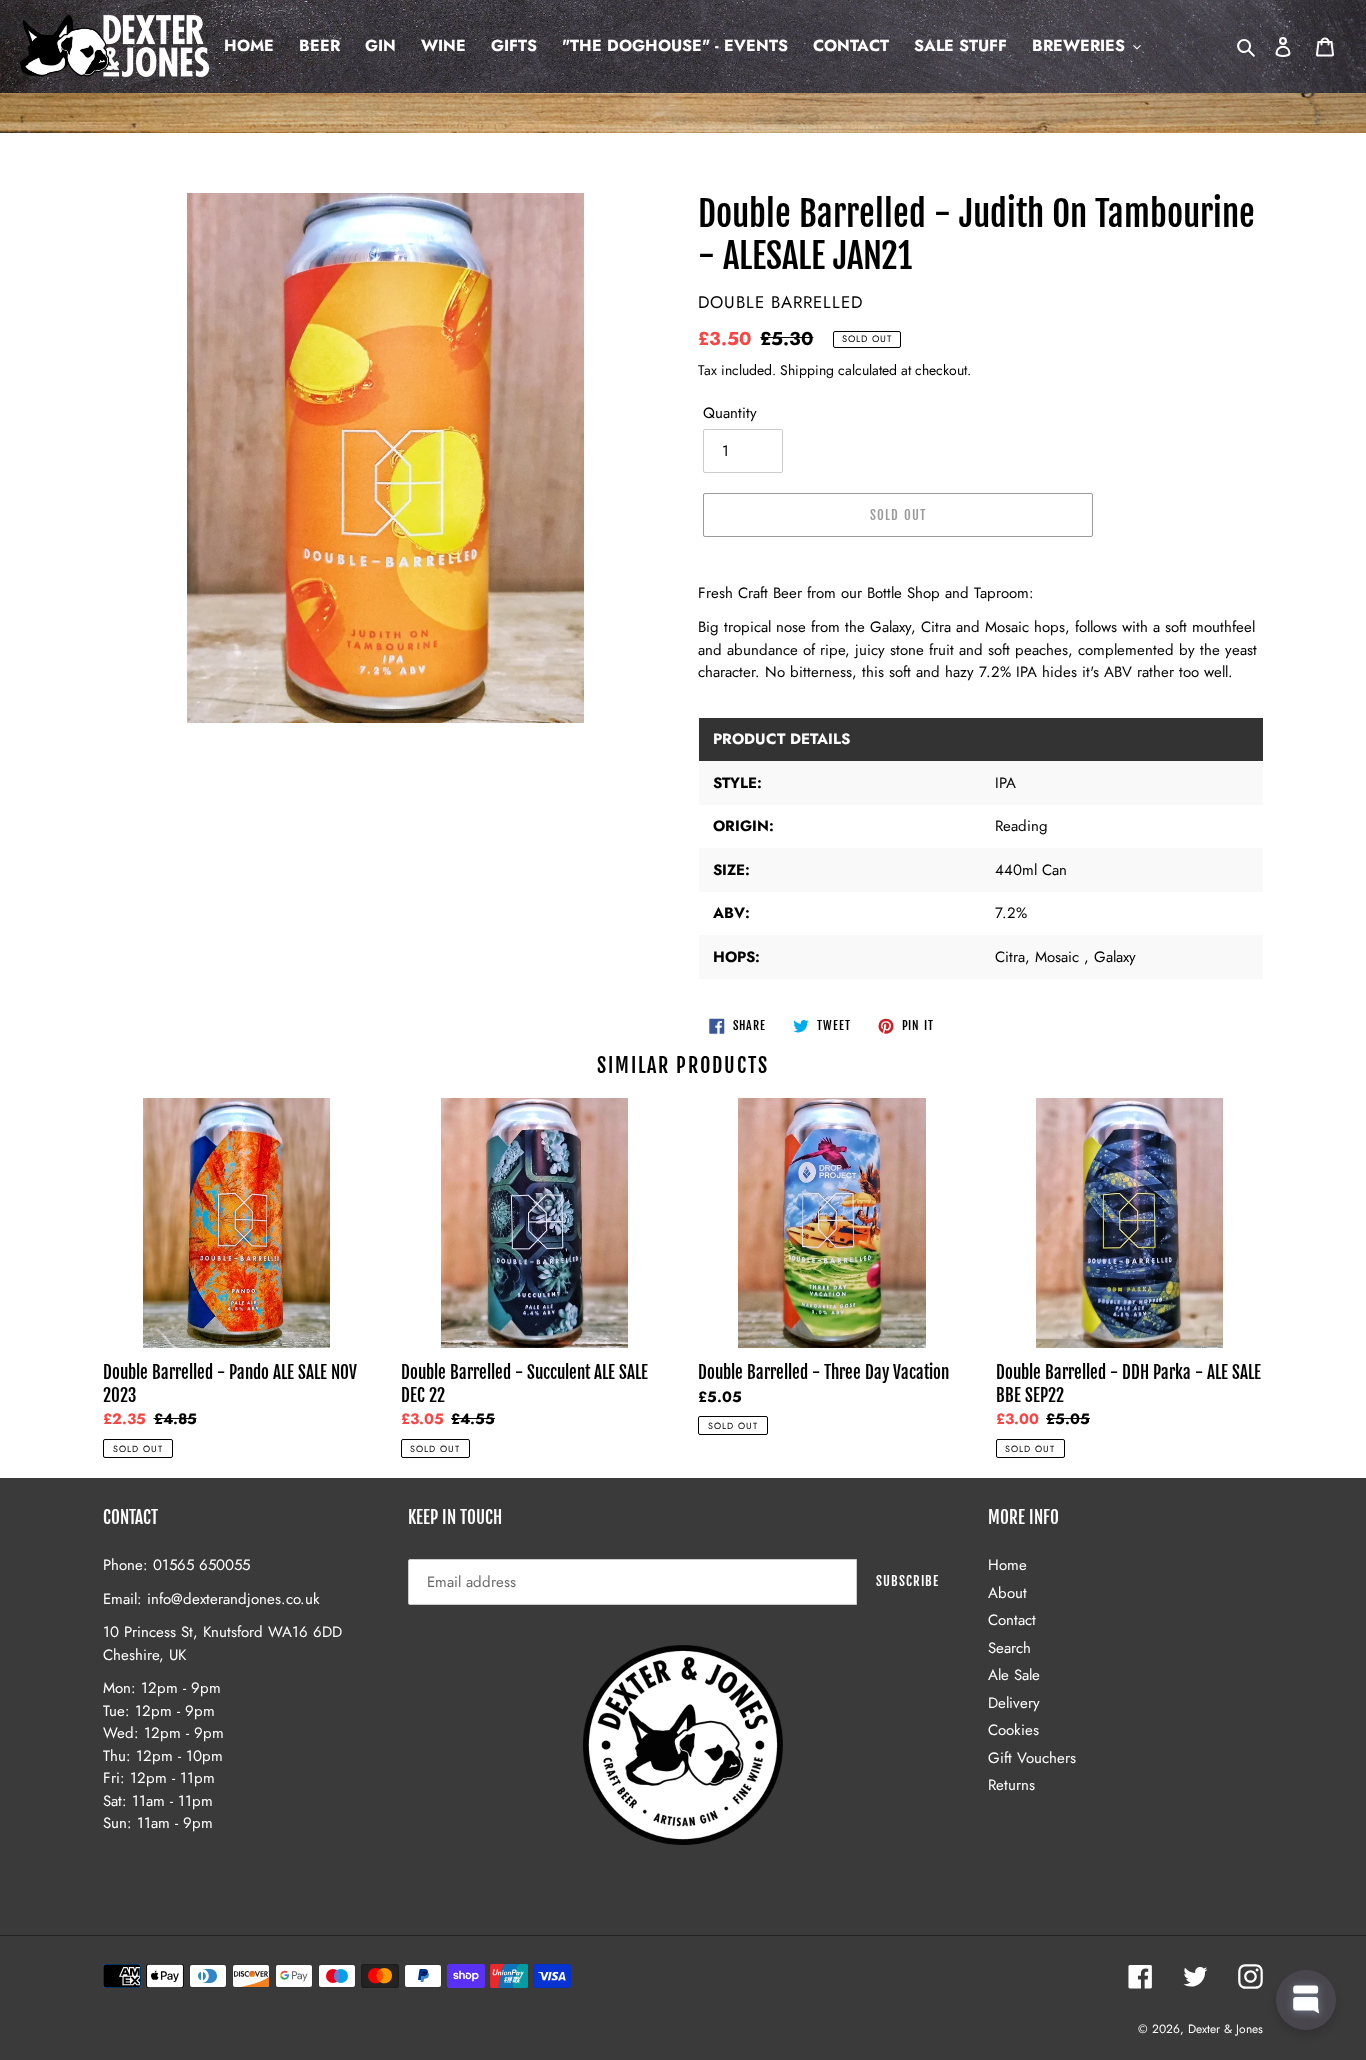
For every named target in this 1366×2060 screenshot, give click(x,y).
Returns (1011, 1785)
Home (1007, 1565)
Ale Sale (1014, 1675)
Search (1009, 1648)
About (1007, 1593)
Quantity (730, 413)
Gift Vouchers (1032, 1758)
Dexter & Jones (1225, 2029)
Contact (1012, 1620)
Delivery (1014, 1703)
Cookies (1013, 1730)
